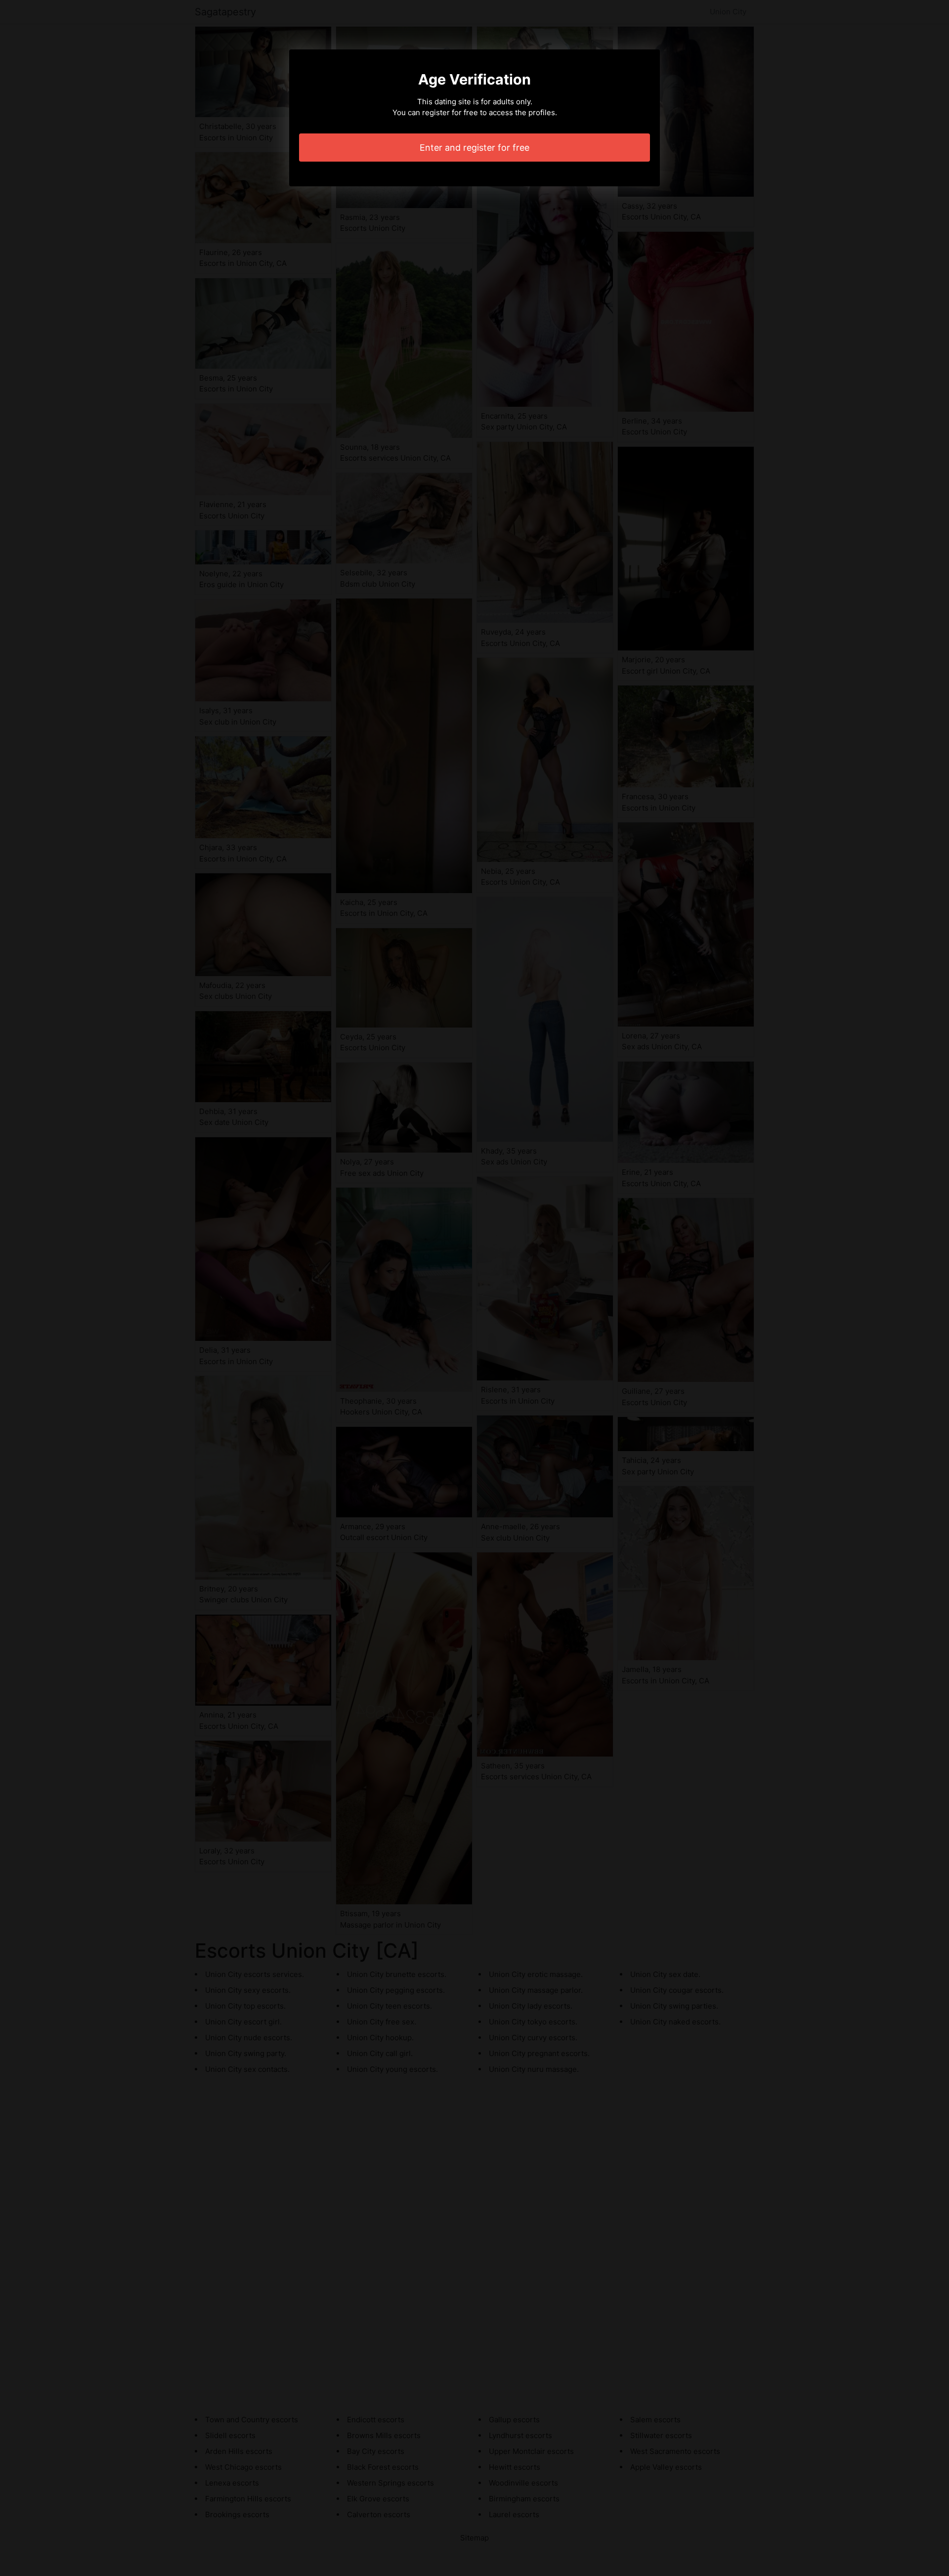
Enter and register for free (474, 148)
